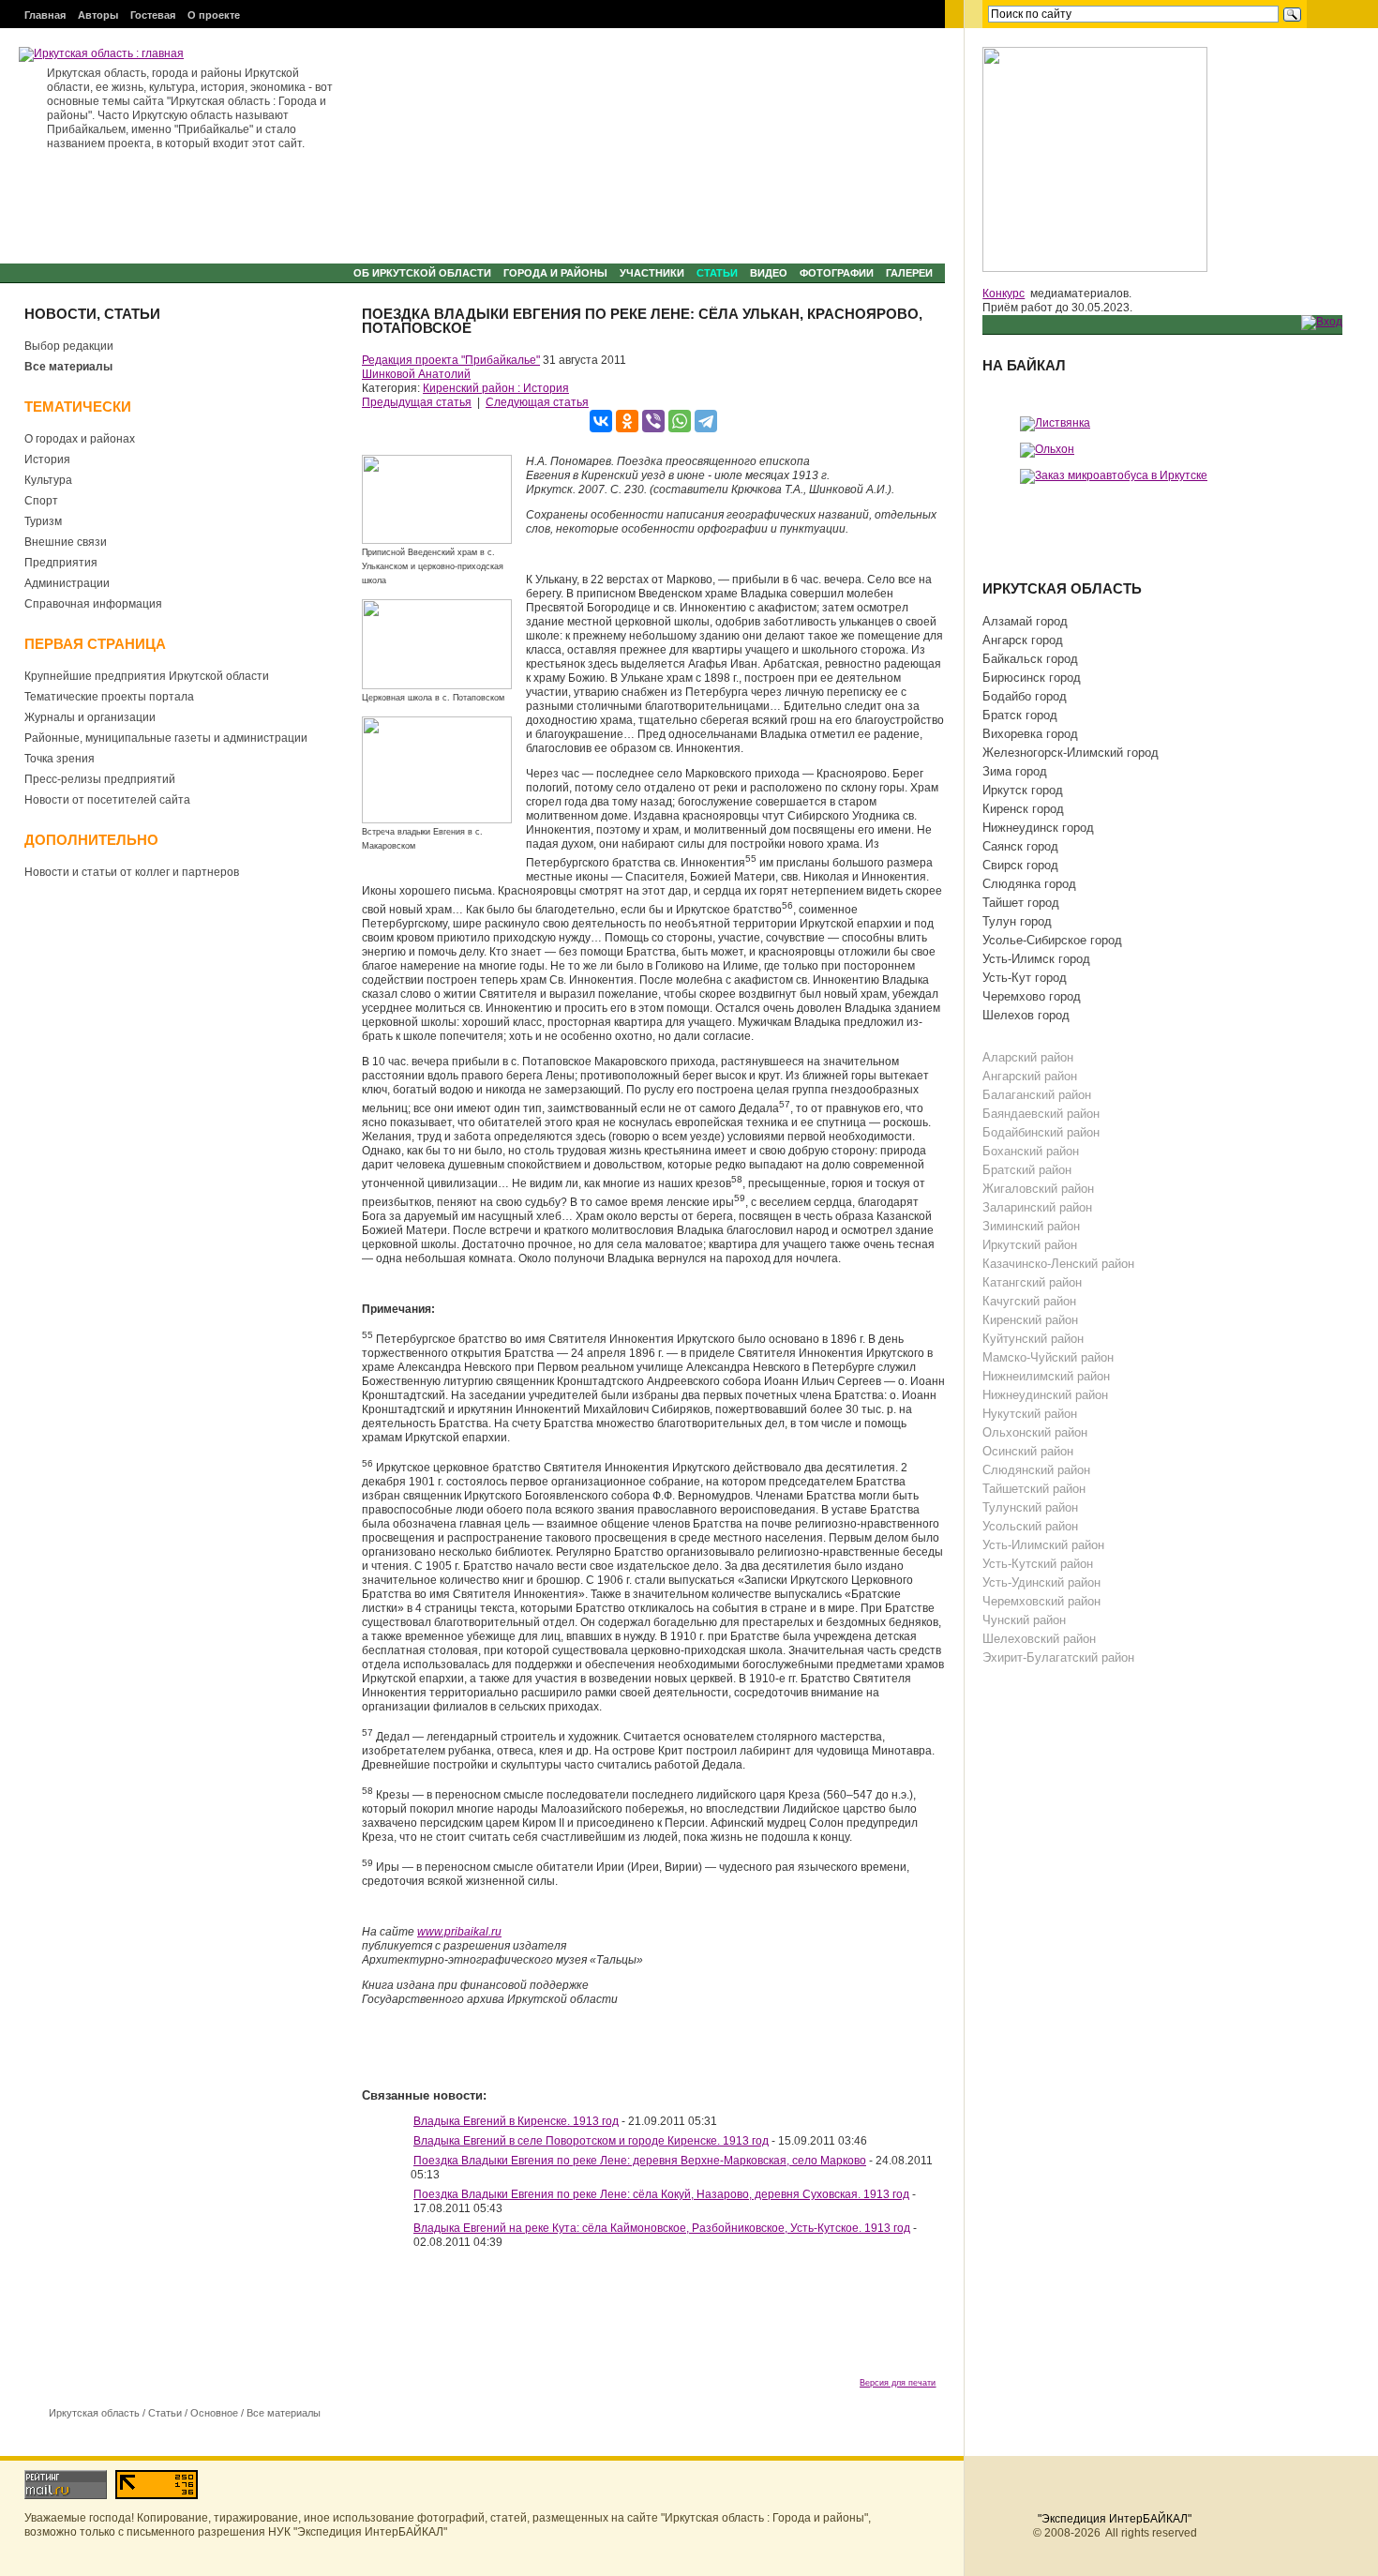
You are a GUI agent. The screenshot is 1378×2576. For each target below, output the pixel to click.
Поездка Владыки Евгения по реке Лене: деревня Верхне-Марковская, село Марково (640, 2161)
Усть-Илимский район (1043, 1545)
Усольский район (1030, 1526)
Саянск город (1020, 846)
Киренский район (1030, 1320)
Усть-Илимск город (1036, 959)
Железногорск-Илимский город (1071, 753)
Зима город (1015, 771)
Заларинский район (1037, 1207)
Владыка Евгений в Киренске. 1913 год (516, 2121)
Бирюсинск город (1032, 678)
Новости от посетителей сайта (107, 800)
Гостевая (153, 15)
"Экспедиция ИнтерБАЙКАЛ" (1115, 2519)
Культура (48, 480)
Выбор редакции (69, 346)
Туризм (43, 521)
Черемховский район (1041, 1601)
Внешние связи (66, 542)
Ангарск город (1023, 640)
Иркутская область (94, 2413)
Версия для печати (898, 2383)
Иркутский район (1030, 1245)
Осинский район (1028, 1451)
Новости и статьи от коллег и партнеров (132, 872)
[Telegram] (706, 421)
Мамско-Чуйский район (1048, 1357)
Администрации (67, 583)
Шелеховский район (1039, 1639)
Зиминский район (1031, 1226)
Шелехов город (1026, 1015)
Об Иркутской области (422, 273)
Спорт (41, 501)
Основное (214, 2413)
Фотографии (837, 273)
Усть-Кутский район (1038, 1564)
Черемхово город (1032, 996)
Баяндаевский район (1041, 1114)
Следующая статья (537, 402)
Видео (769, 273)
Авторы (98, 15)
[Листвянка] (1055, 423)
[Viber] (653, 421)
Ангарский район (1030, 1076)
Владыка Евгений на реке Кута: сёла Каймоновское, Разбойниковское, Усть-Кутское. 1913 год (662, 2228)
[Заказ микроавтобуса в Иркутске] (1114, 475)
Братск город (1020, 715)
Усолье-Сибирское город (1052, 940)
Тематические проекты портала (109, 697)
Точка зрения (60, 759)
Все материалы (68, 367)
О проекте (214, 15)
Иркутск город (1023, 790)
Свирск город (1020, 865)
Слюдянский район (1036, 1470)
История (47, 459)
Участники (652, 273)
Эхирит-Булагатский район (1058, 1657)
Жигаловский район (1038, 1189)
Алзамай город (1025, 621)
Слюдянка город (1029, 884)
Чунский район (1024, 1620)
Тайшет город (1021, 903)
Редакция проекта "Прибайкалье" (451, 360)
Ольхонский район (1035, 1432)
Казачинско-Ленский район (1058, 1264)
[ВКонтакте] (601, 421)
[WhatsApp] (680, 421)
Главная (45, 15)
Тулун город (1017, 921)
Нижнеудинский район (1045, 1395)
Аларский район (1028, 1057)
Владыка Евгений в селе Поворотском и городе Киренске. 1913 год (591, 2141)
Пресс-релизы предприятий (100, 779)
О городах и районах (80, 439)
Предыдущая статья (417, 402)
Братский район (1027, 1170)
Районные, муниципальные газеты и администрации (166, 738)
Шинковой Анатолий (416, 374)
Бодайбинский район (1041, 1132)
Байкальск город (1030, 659)
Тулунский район (1030, 1507)
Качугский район (1029, 1301)
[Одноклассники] (627, 421)
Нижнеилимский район (1046, 1376)
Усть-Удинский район (1041, 1582)
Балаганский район (1037, 1095)
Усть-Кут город (1025, 978)
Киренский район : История (496, 388)
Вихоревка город (1030, 734)
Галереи (909, 273)
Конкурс (1004, 294)
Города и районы (555, 273)
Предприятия (61, 563)
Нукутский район (1030, 1414)
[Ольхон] (1047, 449)
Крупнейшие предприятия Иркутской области (147, 676)
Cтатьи (717, 273)
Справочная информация (93, 604)
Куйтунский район (1033, 1339)
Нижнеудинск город (1038, 828)
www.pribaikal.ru (459, 1932)
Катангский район (1032, 1282)
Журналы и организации (90, 717)
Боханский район (1031, 1151)
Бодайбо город (1025, 696)
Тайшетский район (1034, 1489)
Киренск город (1023, 809)
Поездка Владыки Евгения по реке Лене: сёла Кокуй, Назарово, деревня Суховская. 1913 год (661, 2194)
